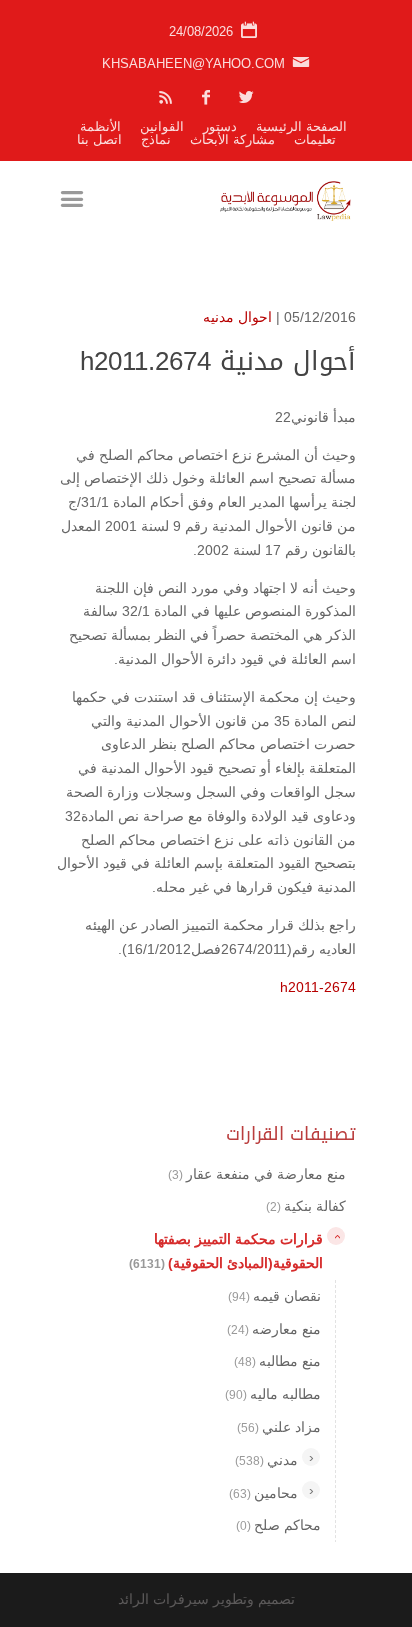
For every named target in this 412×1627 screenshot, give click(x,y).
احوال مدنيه (237, 317)
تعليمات (315, 139)
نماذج (156, 139)
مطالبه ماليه (273, 1394)
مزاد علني (279, 1427)
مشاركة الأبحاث (232, 139)
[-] (336, 1236)
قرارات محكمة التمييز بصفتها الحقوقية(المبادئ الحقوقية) (226, 1251)
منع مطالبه (277, 1361)
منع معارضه (274, 1329)
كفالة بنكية (306, 1206)
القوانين (162, 126)
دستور (220, 126)
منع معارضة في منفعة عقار (257, 1174)
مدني (266, 1460)
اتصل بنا (99, 139)
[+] (311, 1457)
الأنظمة (100, 126)
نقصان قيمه (274, 1296)
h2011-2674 (318, 987)
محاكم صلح (278, 1525)
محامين (263, 1493)
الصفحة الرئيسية (301, 126)
